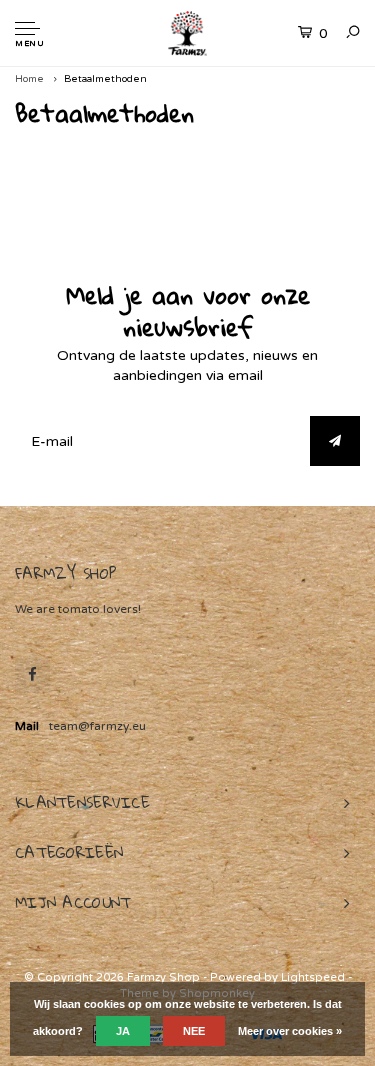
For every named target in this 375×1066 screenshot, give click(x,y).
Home (29, 79)
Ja (123, 1031)
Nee (194, 1031)
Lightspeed (313, 977)
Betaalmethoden (105, 79)
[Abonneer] (335, 441)
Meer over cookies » (290, 1031)
